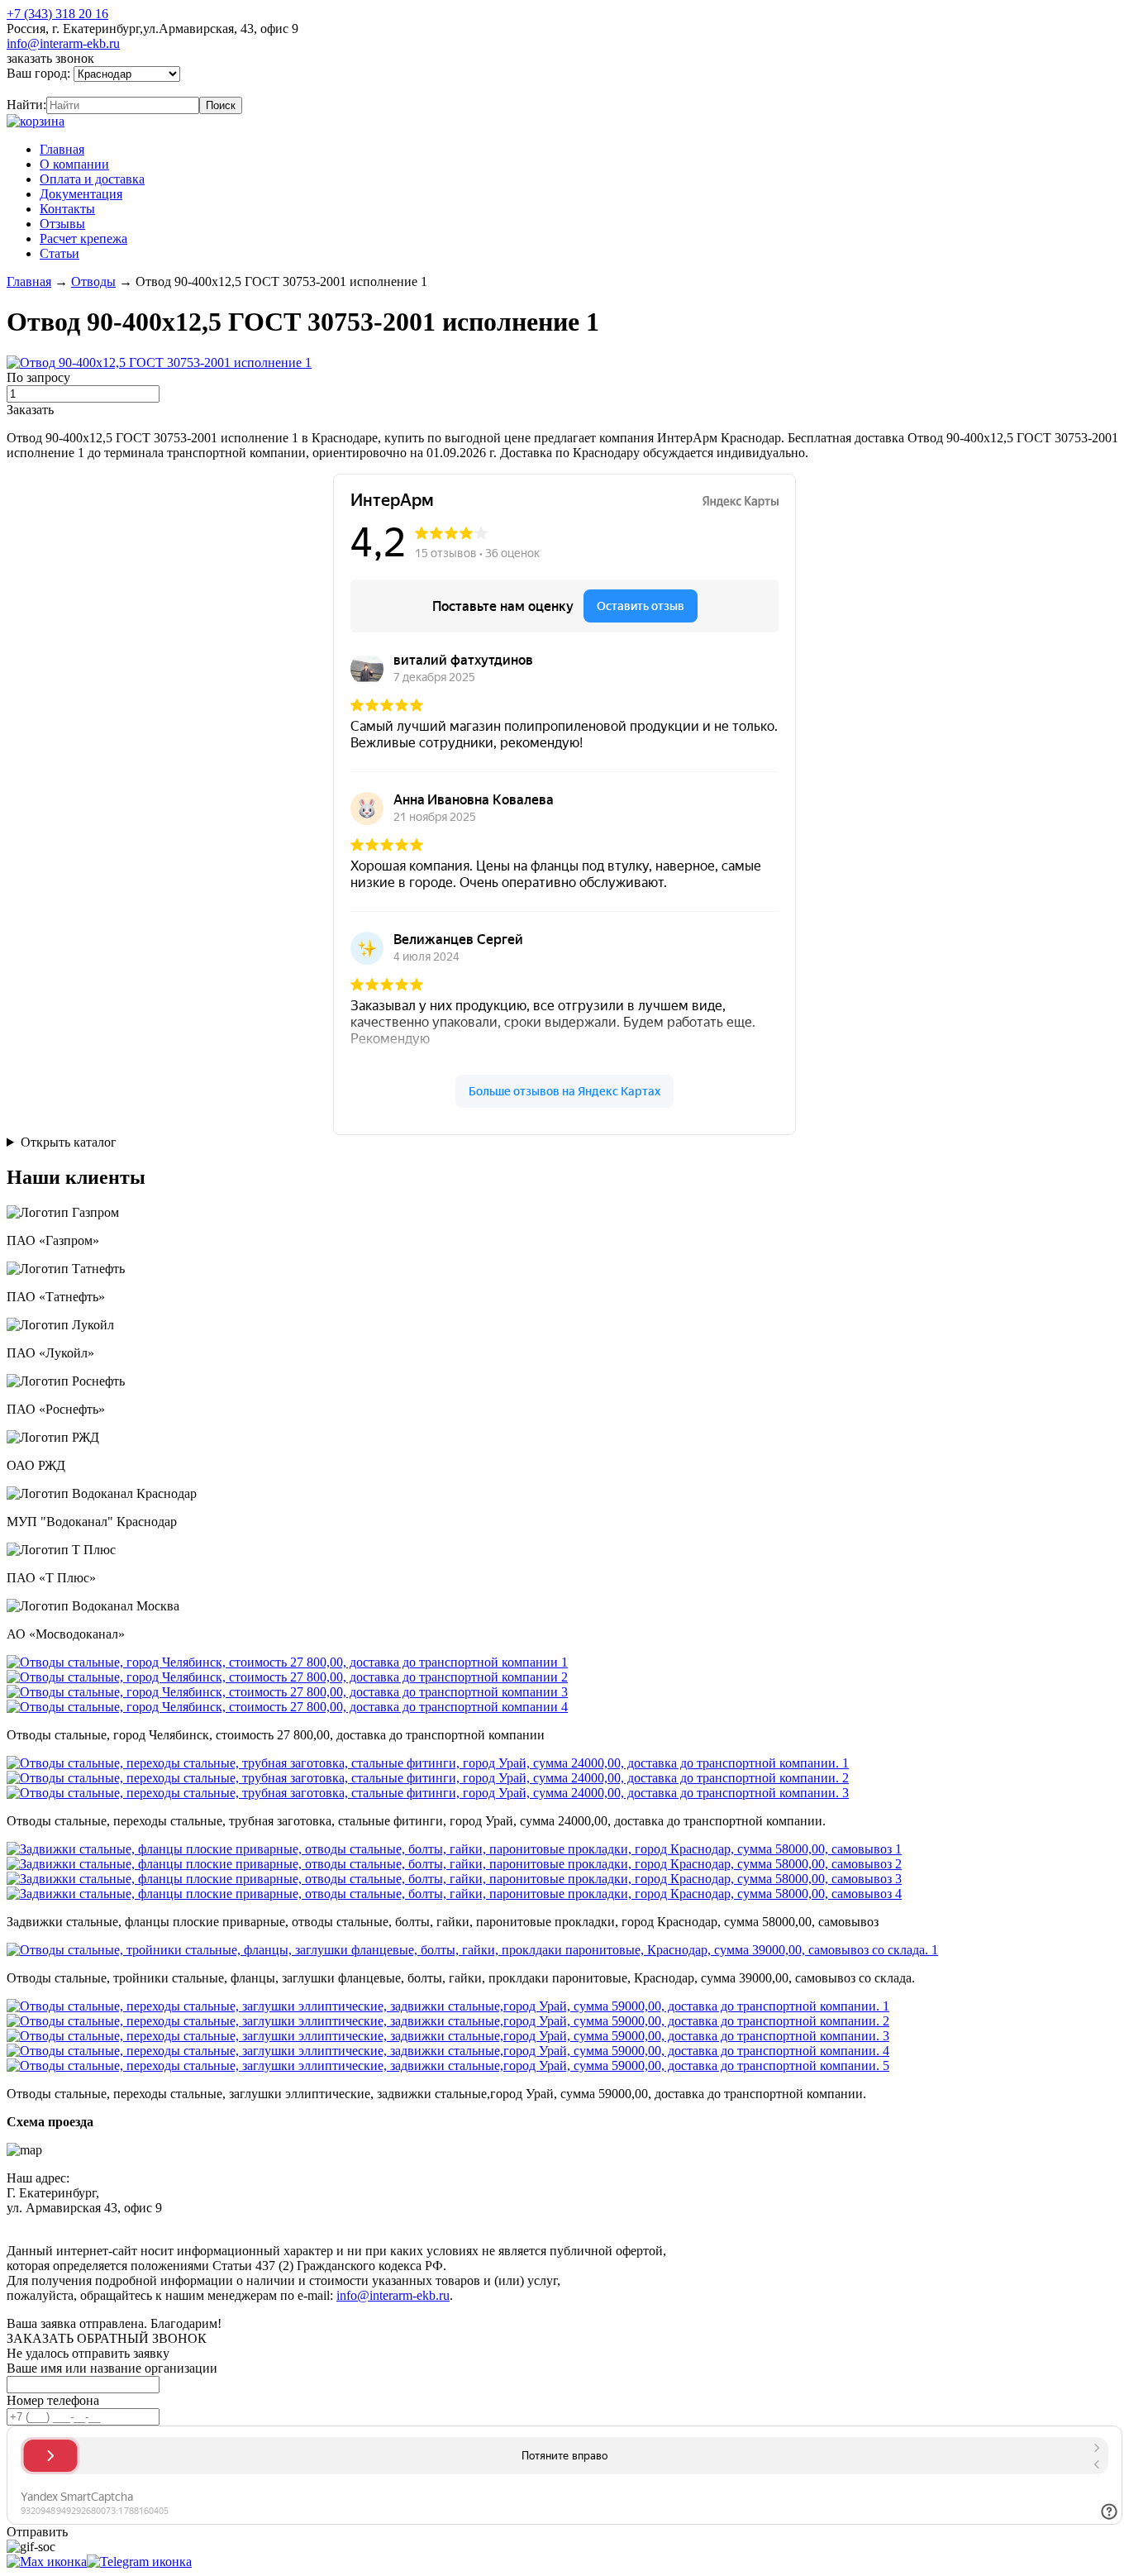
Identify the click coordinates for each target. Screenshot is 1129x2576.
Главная (62, 149)
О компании (74, 164)
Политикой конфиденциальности (386, 2223)
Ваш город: (40, 73)
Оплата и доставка (92, 179)
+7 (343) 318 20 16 (57, 14)
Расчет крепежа (83, 239)
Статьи (60, 253)
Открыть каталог (69, 1142)
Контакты (67, 209)
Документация (81, 194)
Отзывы (62, 224)
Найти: (26, 105)
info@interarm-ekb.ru (63, 43)
